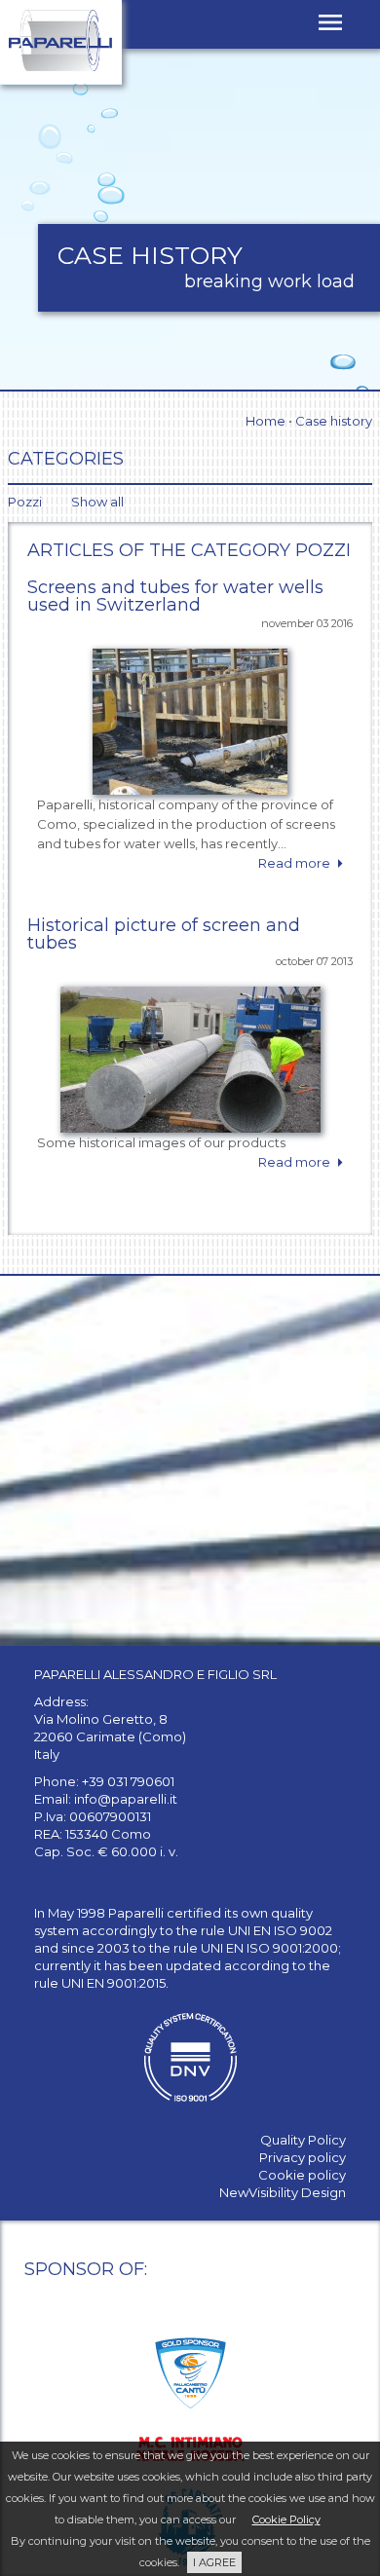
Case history (334, 421)
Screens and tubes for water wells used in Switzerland (175, 596)
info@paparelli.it (126, 1799)
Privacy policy (303, 2157)
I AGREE (214, 2562)
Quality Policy (303, 2140)
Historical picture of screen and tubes (164, 934)
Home (266, 421)
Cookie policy (302, 2175)
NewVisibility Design (283, 2192)
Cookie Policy (286, 2520)
